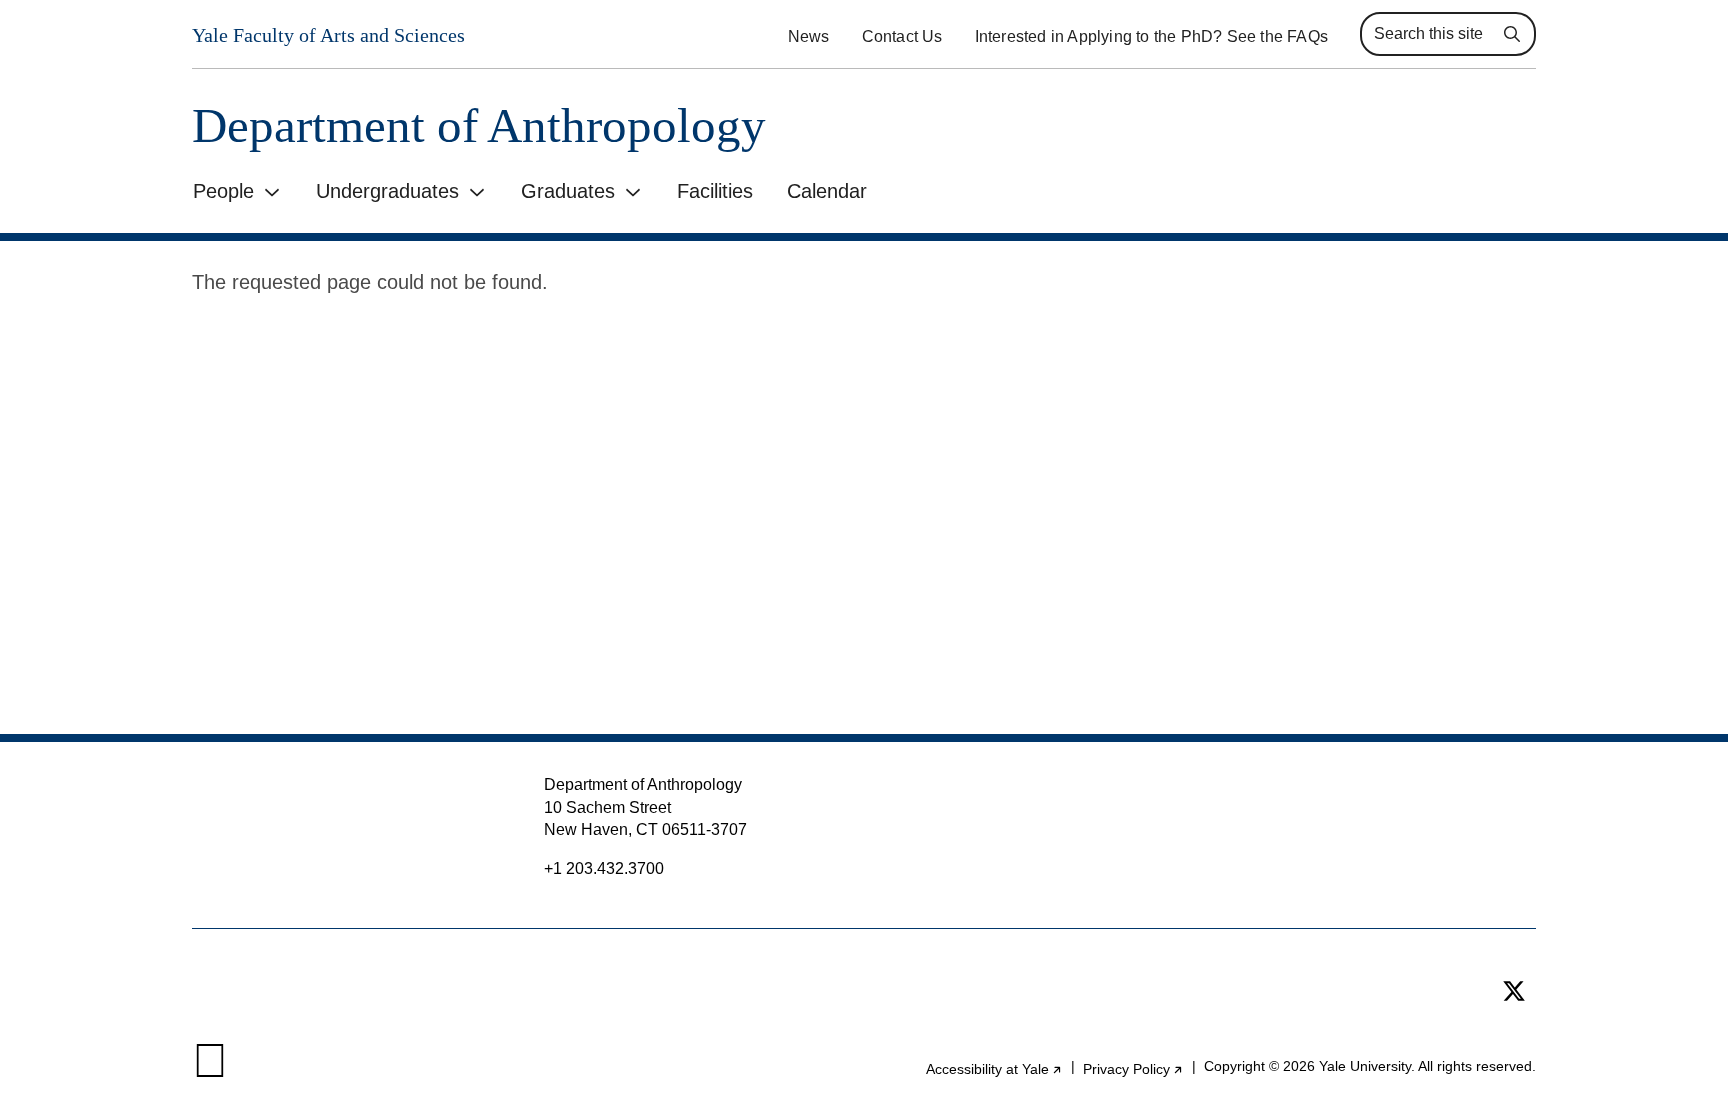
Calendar (827, 191)
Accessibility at (994, 1069)
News (809, 36)
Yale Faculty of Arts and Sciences (328, 35)
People (223, 191)
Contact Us (902, 36)
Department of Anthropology (479, 125)
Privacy (1133, 1069)
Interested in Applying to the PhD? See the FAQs (1151, 36)
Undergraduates (387, 191)
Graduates (568, 191)
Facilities (715, 191)
